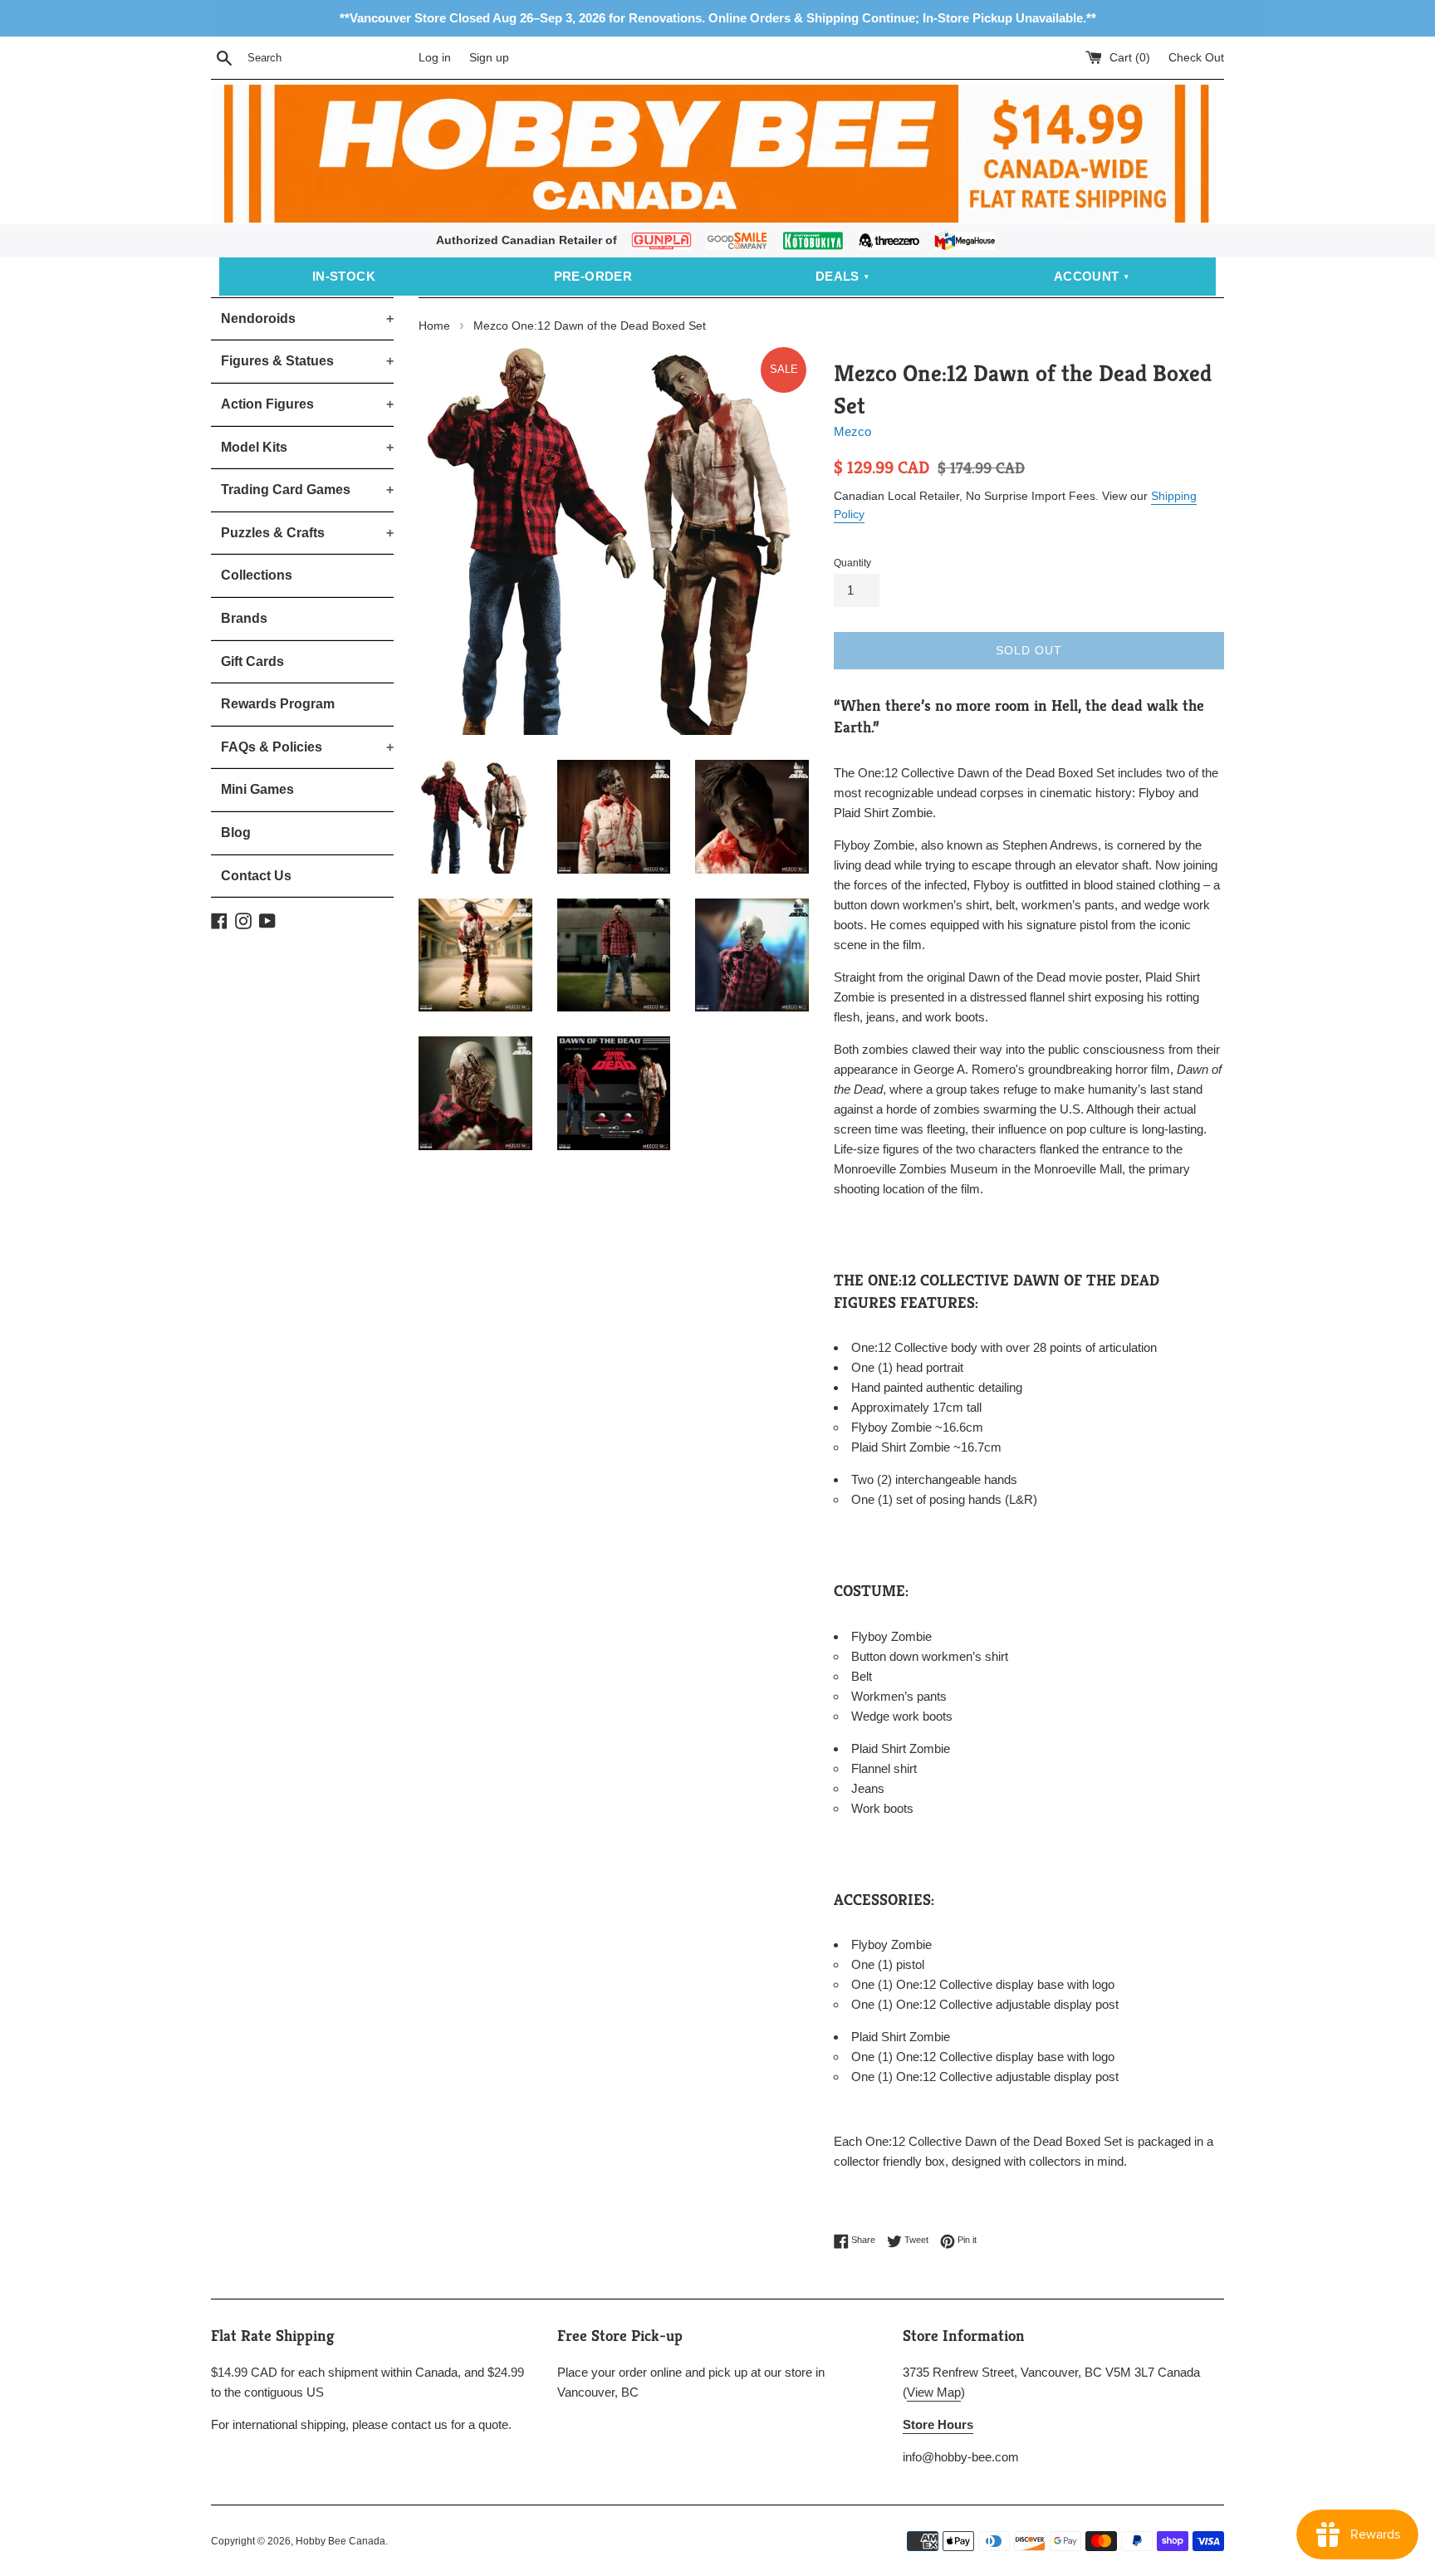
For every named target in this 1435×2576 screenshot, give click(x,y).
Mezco (852, 431)
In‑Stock (344, 276)
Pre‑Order (593, 276)
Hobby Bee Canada (340, 2541)
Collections (257, 575)
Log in (435, 58)
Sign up (489, 58)
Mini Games (257, 789)
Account (1087, 276)
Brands (244, 618)
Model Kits (307, 447)
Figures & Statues (307, 361)
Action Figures (307, 404)
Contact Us (256, 876)
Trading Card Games (307, 490)
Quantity (852, 563)
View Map (934, 2392)
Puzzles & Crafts (307, 533)
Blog (236, 833)
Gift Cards (252, 661)
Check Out (1196, 58)
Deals (837, 276)
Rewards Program (278, 704)
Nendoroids (307, 318)
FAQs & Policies (307, 747)
